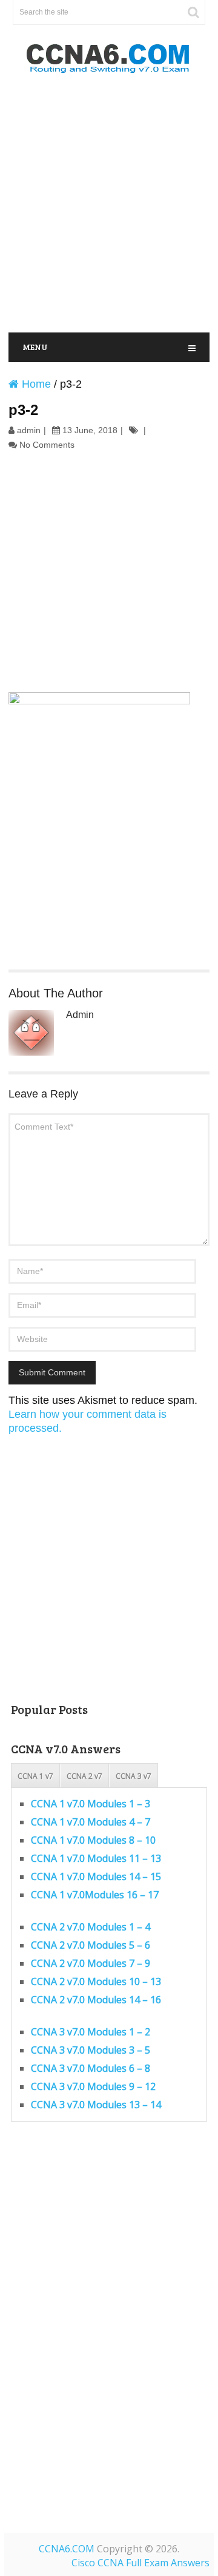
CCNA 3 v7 (134, 1776)
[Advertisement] (109, 204)
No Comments (47, 445)
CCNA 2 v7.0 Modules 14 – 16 (96, 2000)
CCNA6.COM (67, 2549)
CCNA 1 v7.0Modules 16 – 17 (95, 1895)
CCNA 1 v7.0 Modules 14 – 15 (96, 1876)
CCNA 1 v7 (35, 1776)
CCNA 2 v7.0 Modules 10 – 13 (96, 1981)
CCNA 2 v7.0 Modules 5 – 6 (91, 1945)
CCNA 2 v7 (84, 1776)
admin (29, 430)
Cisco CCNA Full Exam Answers (140, 2563)
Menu (35, 347)
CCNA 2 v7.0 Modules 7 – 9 (91, 1963)
